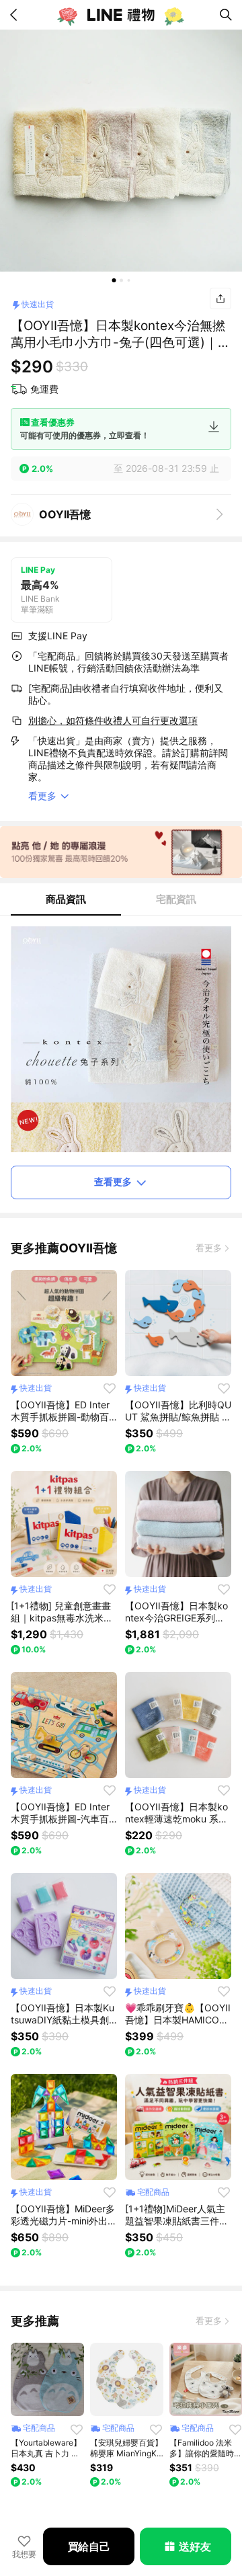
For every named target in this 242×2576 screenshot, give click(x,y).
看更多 (209, 1248)
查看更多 (113, 1181)
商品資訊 (66, 899)
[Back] (16, 15)
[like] (110, 1388)
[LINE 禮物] (121, 15)
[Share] (220, 298)
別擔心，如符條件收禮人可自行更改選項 (113, 720)
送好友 (195, 2546)
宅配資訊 (176, 899)
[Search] (226, 15)
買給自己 (89, 2546)
